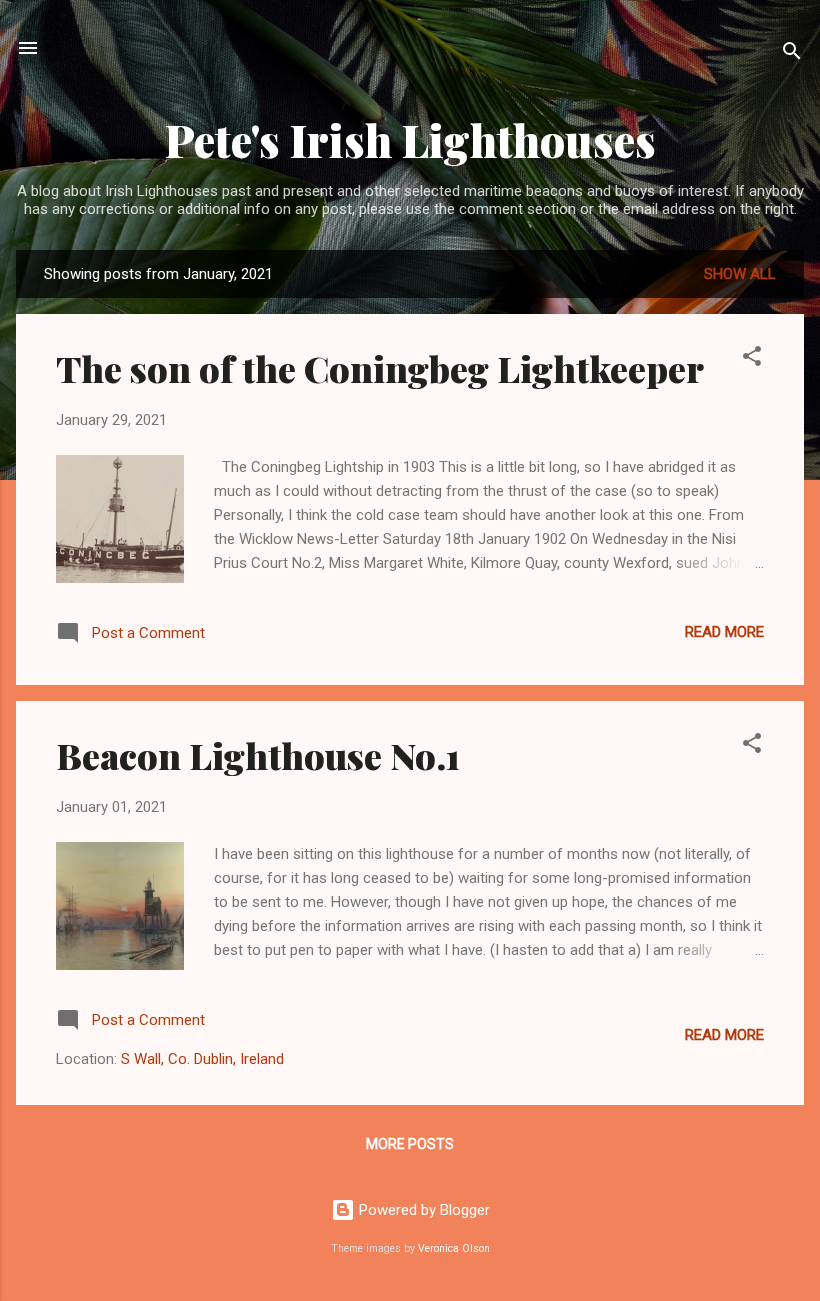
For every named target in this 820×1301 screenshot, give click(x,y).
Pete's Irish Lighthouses (410, 139)
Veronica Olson (454, 1248)
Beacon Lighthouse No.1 (258, 755)
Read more (724, 632)
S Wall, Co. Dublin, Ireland (202, 1059)
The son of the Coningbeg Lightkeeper (380, 368)
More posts (410, 1144)
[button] (752, 359)
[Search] (792, 54)
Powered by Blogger (422, 1210)
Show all (740, 274)
